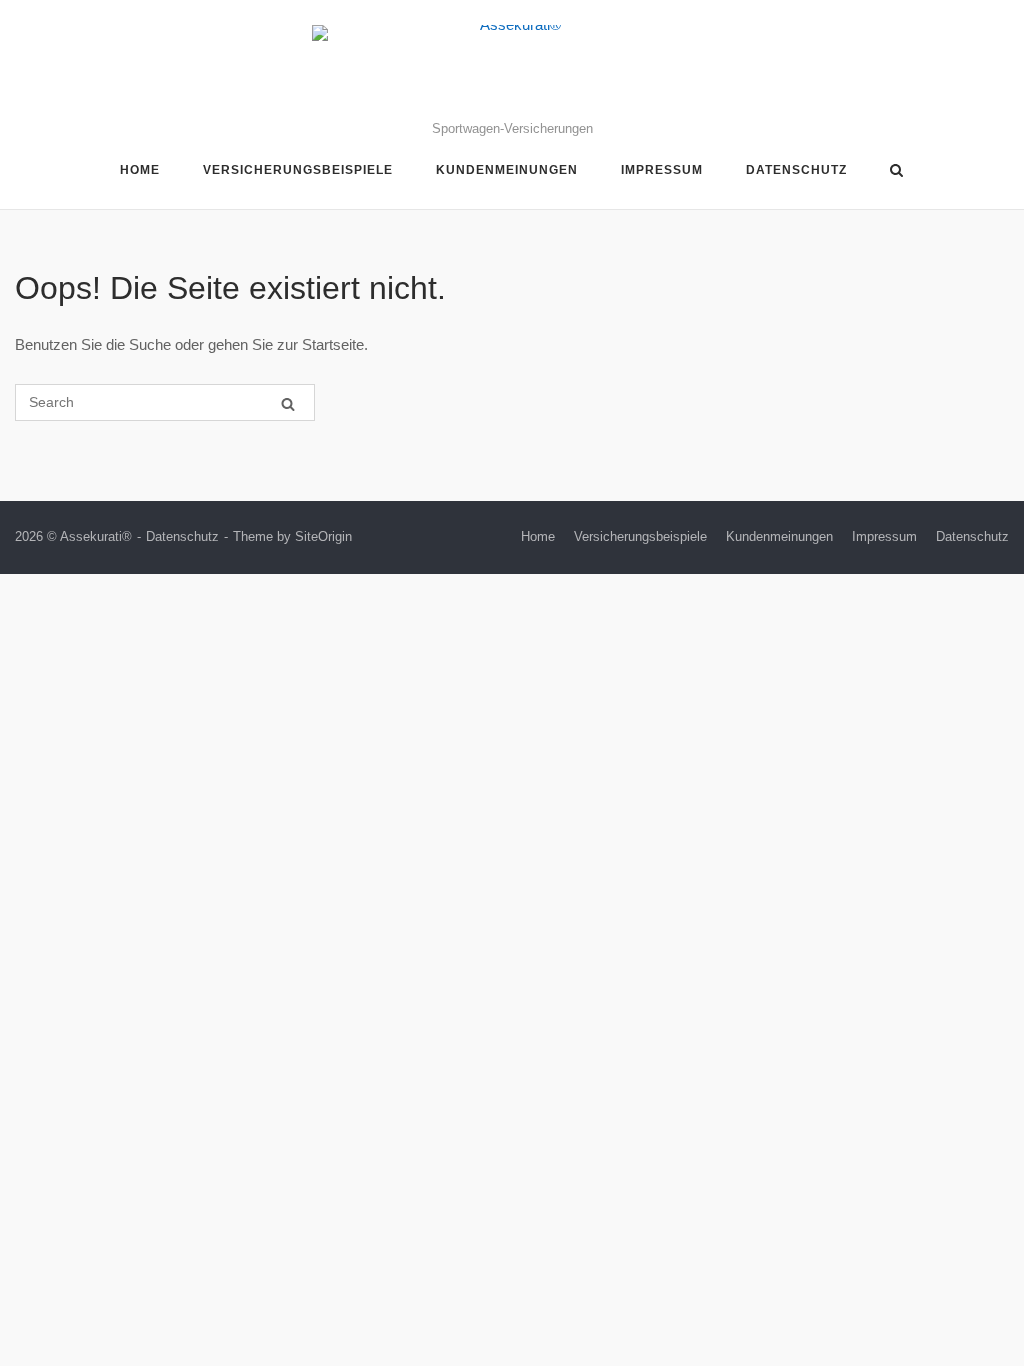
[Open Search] (896, 171)
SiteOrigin (323, 536)
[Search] (288, 403)
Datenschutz (796, 170)
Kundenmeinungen (507, 170)
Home (140, 170)
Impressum (662, 170)
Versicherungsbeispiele (298, 170)
